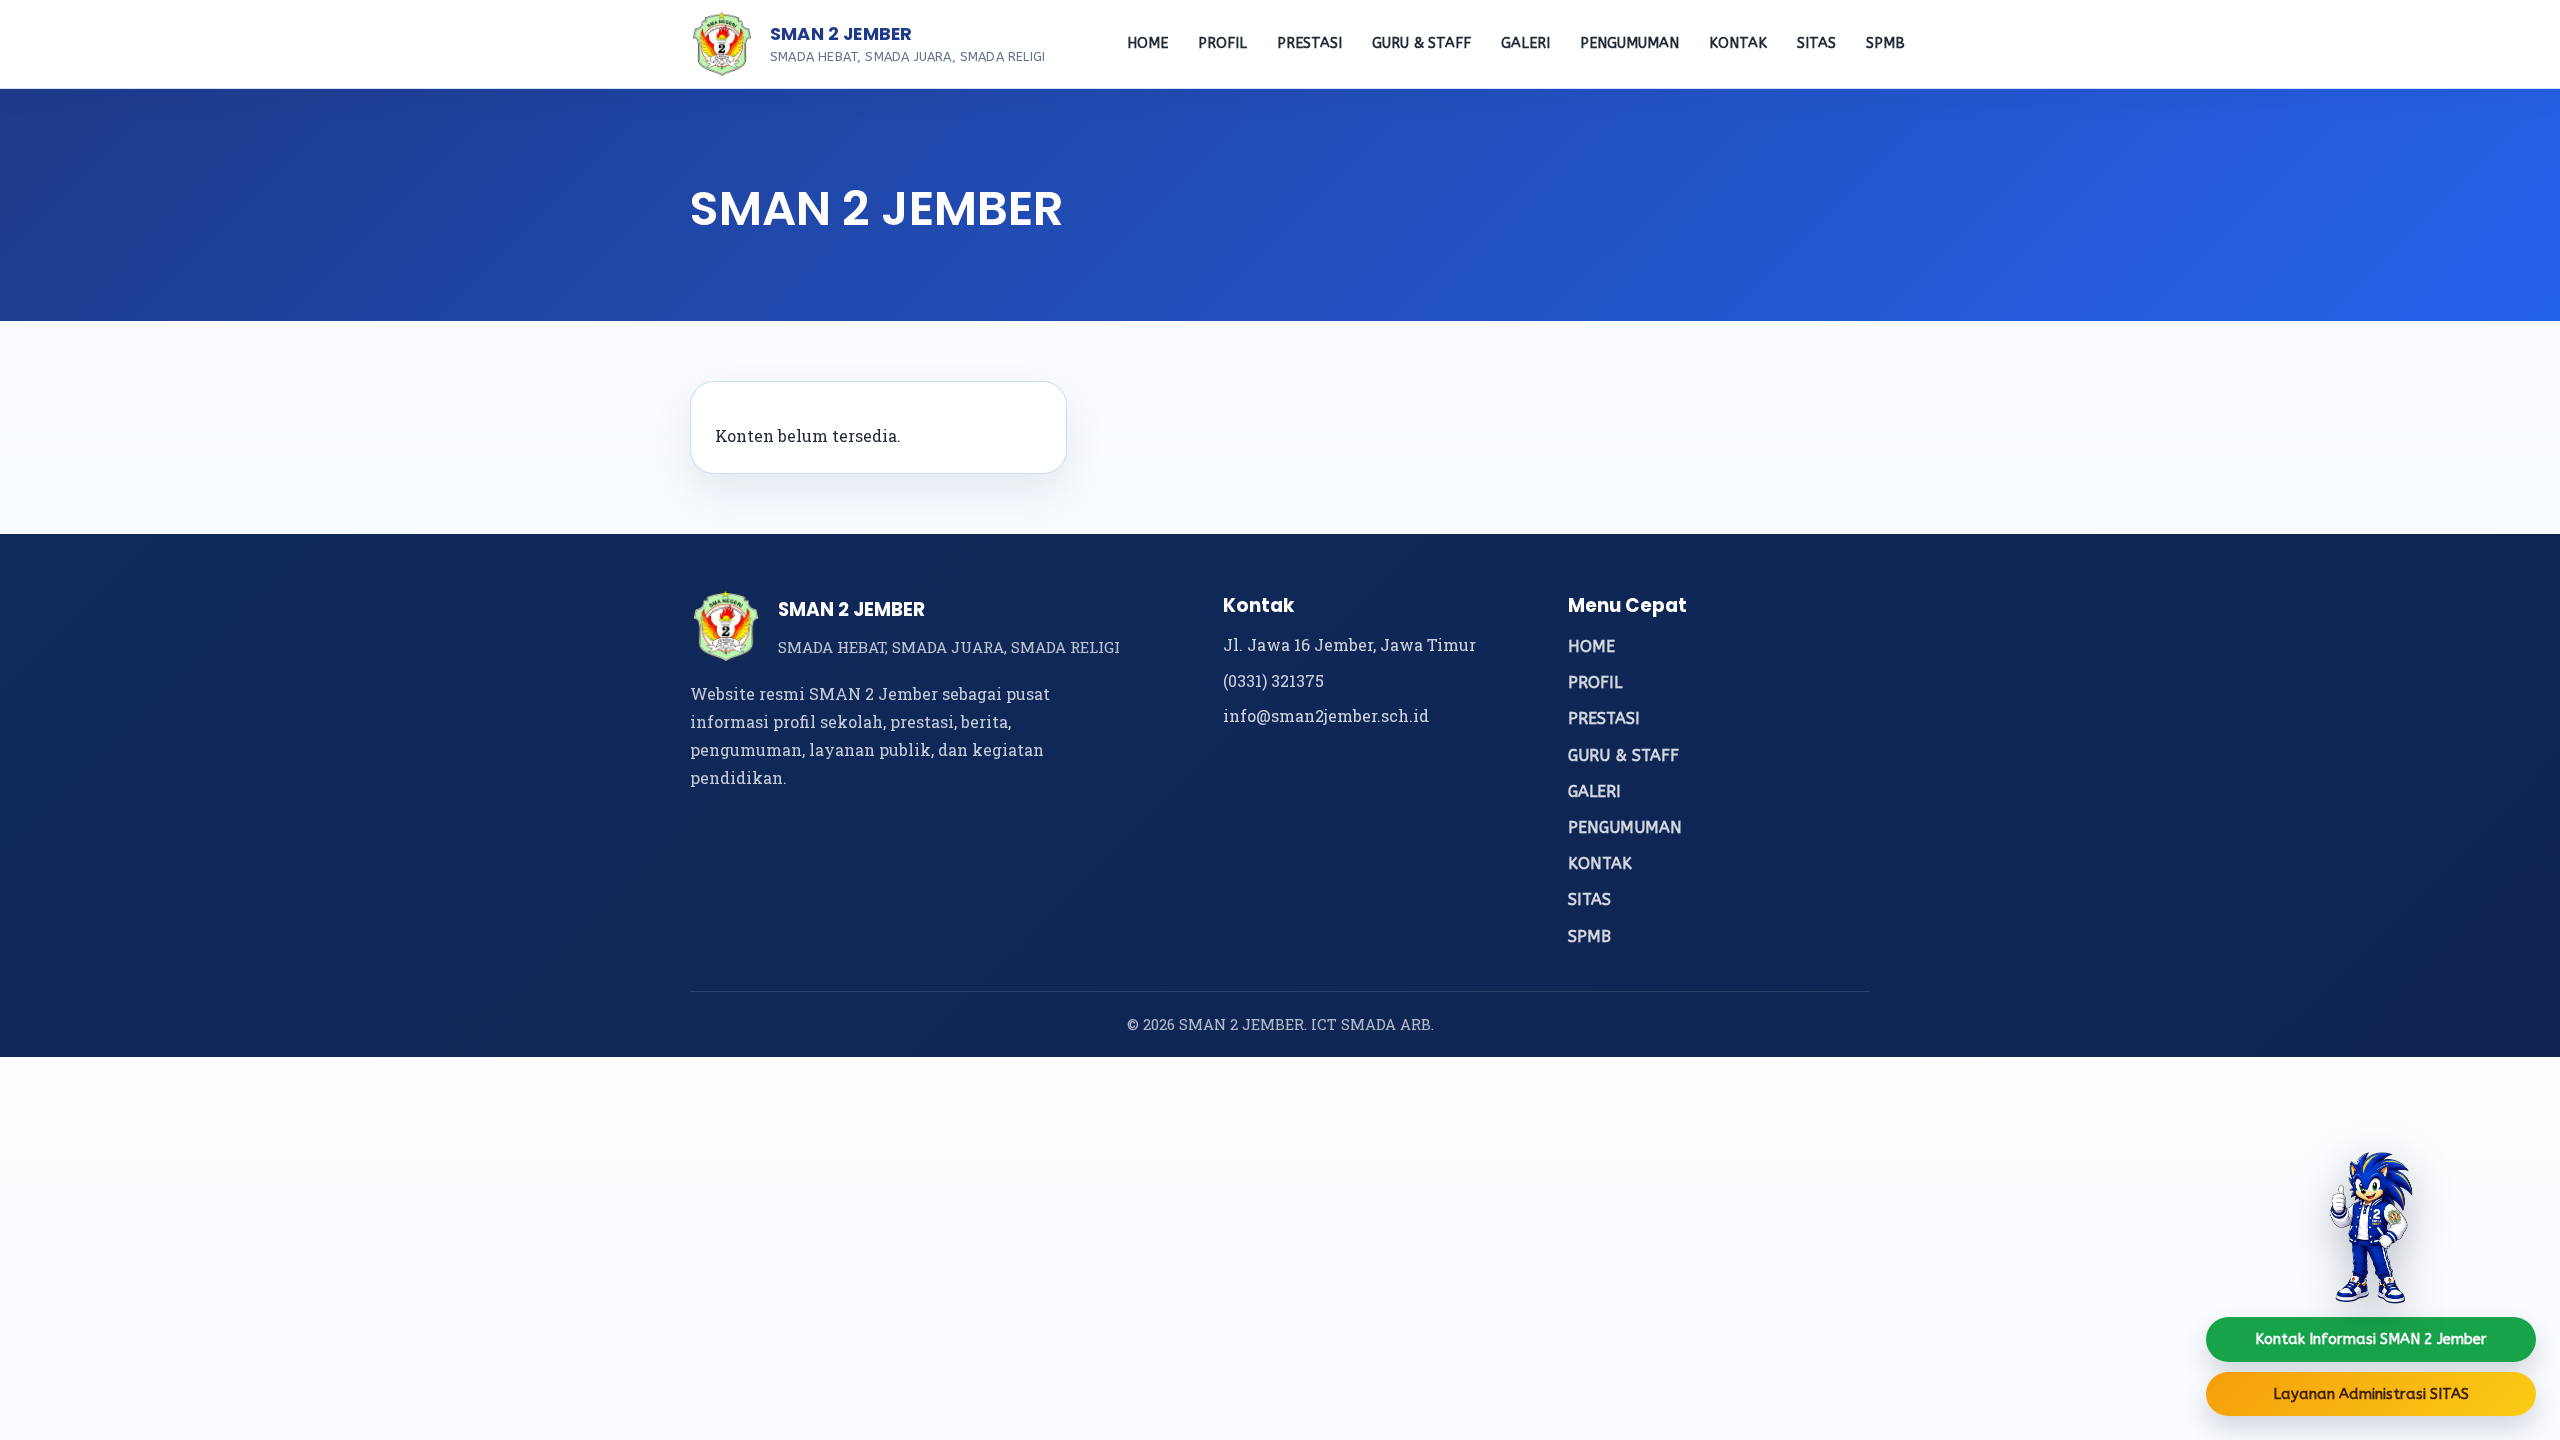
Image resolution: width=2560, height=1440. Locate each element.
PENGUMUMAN (1629, 43)
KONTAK (1738, 43)
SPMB (1885, 43)
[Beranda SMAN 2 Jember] (722, 44)
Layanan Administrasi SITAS (2371, 1394)
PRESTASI (1309, 43)
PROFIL (1222, 43)
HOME (1147, 43)
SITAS (1816, 43)
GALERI (1525, 43)
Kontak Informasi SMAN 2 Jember (2371, 1339)
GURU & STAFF (1421, 43)
